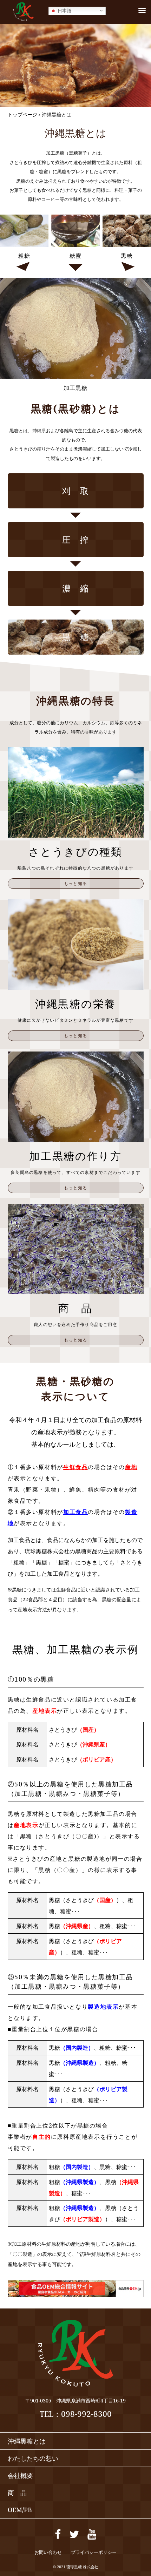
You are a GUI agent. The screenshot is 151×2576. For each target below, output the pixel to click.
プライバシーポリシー (94, 2552)
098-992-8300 (86, 2414)
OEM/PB (20, 2510)
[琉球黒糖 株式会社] (23, 21)
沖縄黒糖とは (27, 2441)
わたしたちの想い (33, 2458)
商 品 (17, 2493)
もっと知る (75, 883)
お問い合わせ (48, 2552)
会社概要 (20, 2475)
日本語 (64, 10)
